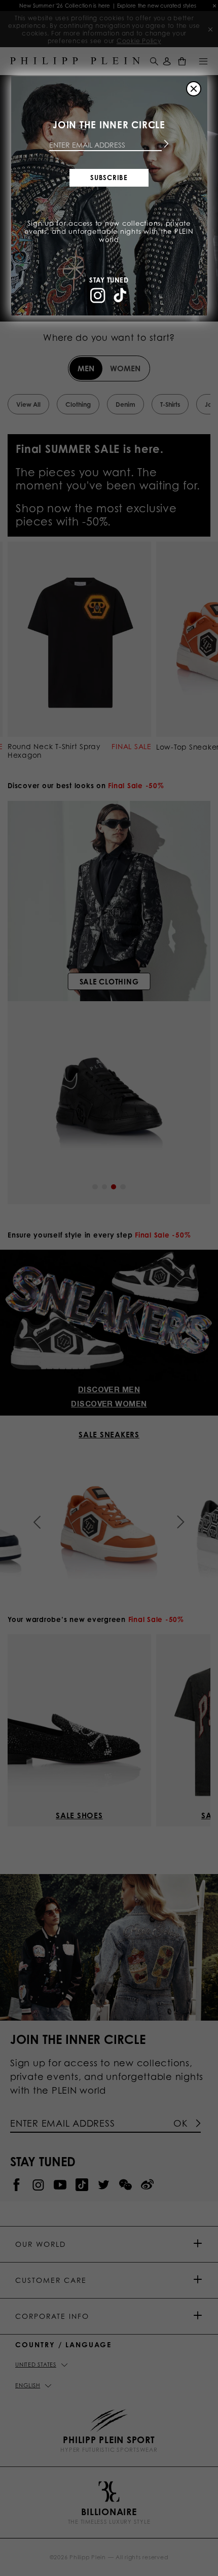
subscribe (109, 178)
